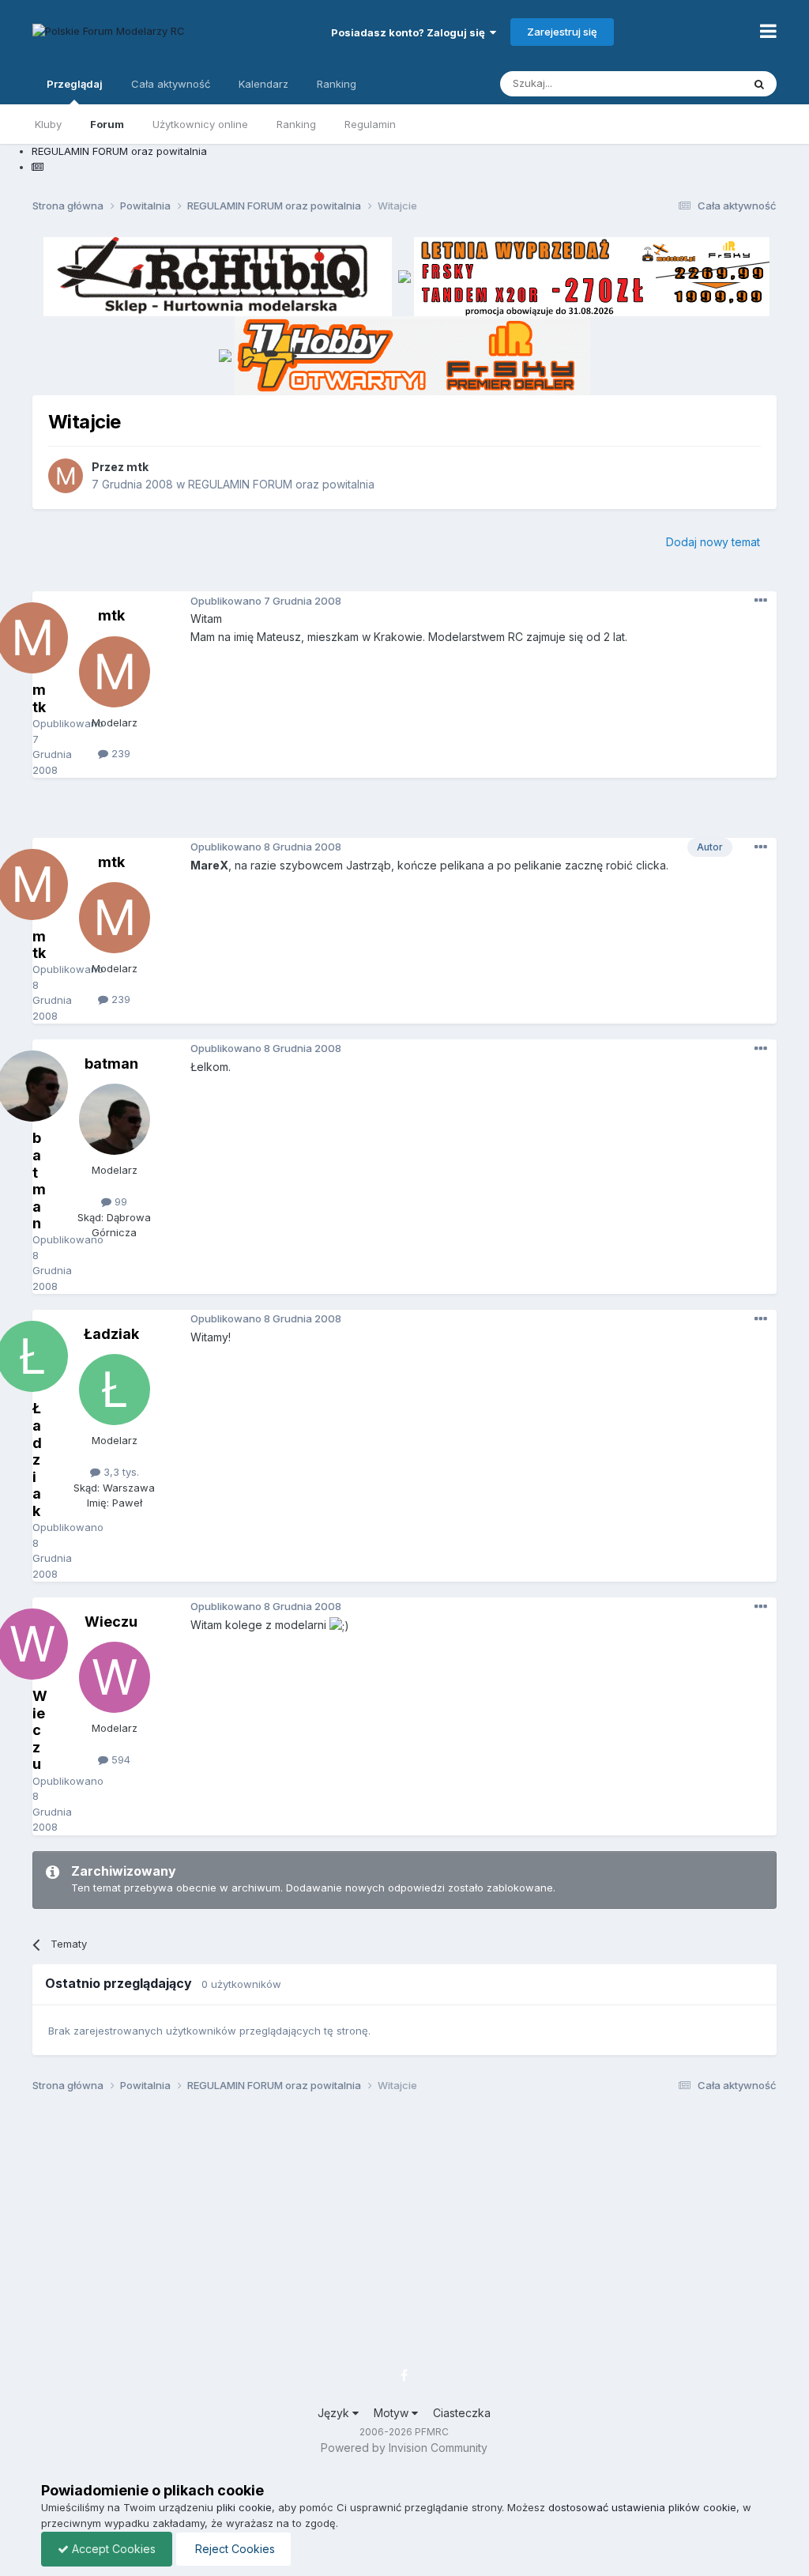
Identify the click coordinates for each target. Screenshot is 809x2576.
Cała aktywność (171, 84)
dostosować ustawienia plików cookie (642, 2507)
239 (119, 753)
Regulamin (370, 124)
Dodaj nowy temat (713, 542)
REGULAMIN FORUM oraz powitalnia (281, 484)
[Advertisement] (404, 813)
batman (111, 1064)
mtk (137, 467)
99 (119, 1201)
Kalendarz (263, 84)
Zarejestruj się (562, 32)
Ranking (296, 124)
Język (335, 2413)
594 (119, 1759)
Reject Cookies (233, 2549)
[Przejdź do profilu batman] (115, 1119)
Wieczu (111, 1622)
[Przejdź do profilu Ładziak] (115, 1390)
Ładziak (111, 1334)
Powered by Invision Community (404, 2448)
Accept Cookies (112, 2549)
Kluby (48, 124)
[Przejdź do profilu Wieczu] (115, 1677)
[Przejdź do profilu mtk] (66, 476)
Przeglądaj (75, 84)
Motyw (393, 2413)
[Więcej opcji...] (761, 601)
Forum (107, 124)
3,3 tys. (120, 1472)
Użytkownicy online (200, 124)
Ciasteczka (462, 2413)
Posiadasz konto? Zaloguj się (410, 32)
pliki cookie (244, 2507)
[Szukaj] (759, 84)
